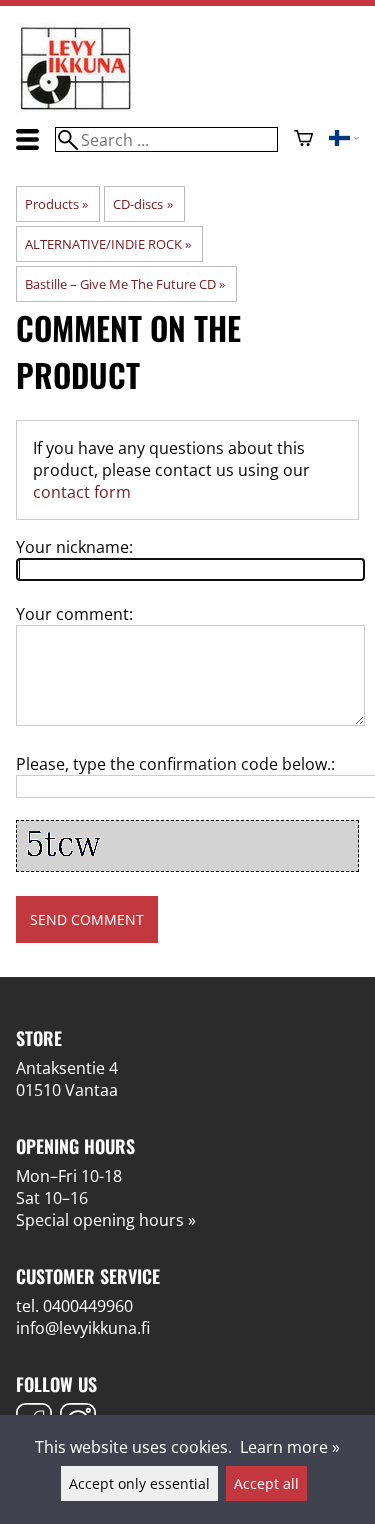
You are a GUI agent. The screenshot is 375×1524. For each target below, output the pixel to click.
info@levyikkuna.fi (83, 1328)
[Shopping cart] (303, 140)
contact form (82, 492)
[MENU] (27, 139)
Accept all (266, 1483)
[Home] (76, 108)
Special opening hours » (106, 1220)
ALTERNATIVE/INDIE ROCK (108, 244)
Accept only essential (139, 1483)
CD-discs (142, 204)
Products (56, 204)
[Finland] (344, 140)
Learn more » (290, 1447)
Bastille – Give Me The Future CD (125, 284)
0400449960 (88, 1306)
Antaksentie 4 (67, 1068)
